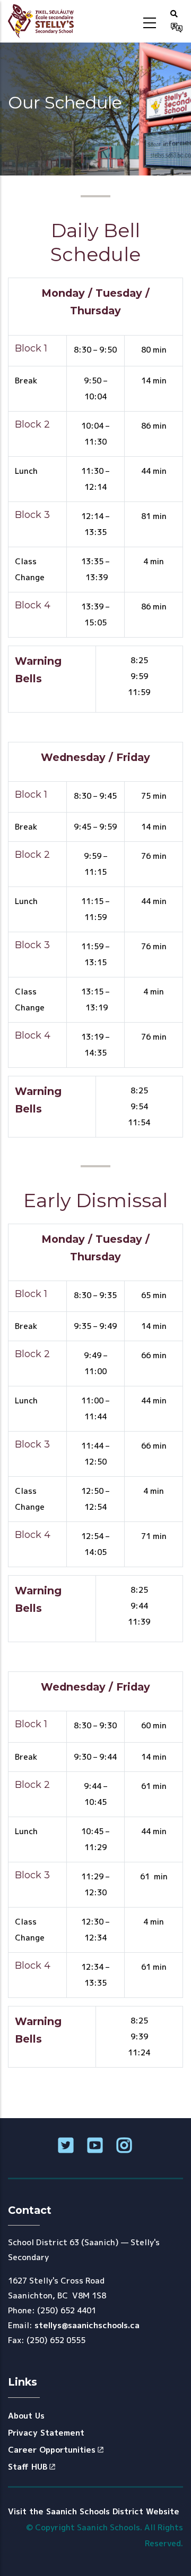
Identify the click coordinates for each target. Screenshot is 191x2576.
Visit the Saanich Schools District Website (94, 2511)
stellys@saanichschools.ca (87, 2325)
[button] (174, 13)
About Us (26, 2416)
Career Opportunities (52, 2450)
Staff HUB (28, 2467)
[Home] (44, 21)
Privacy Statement (46, 2433)
